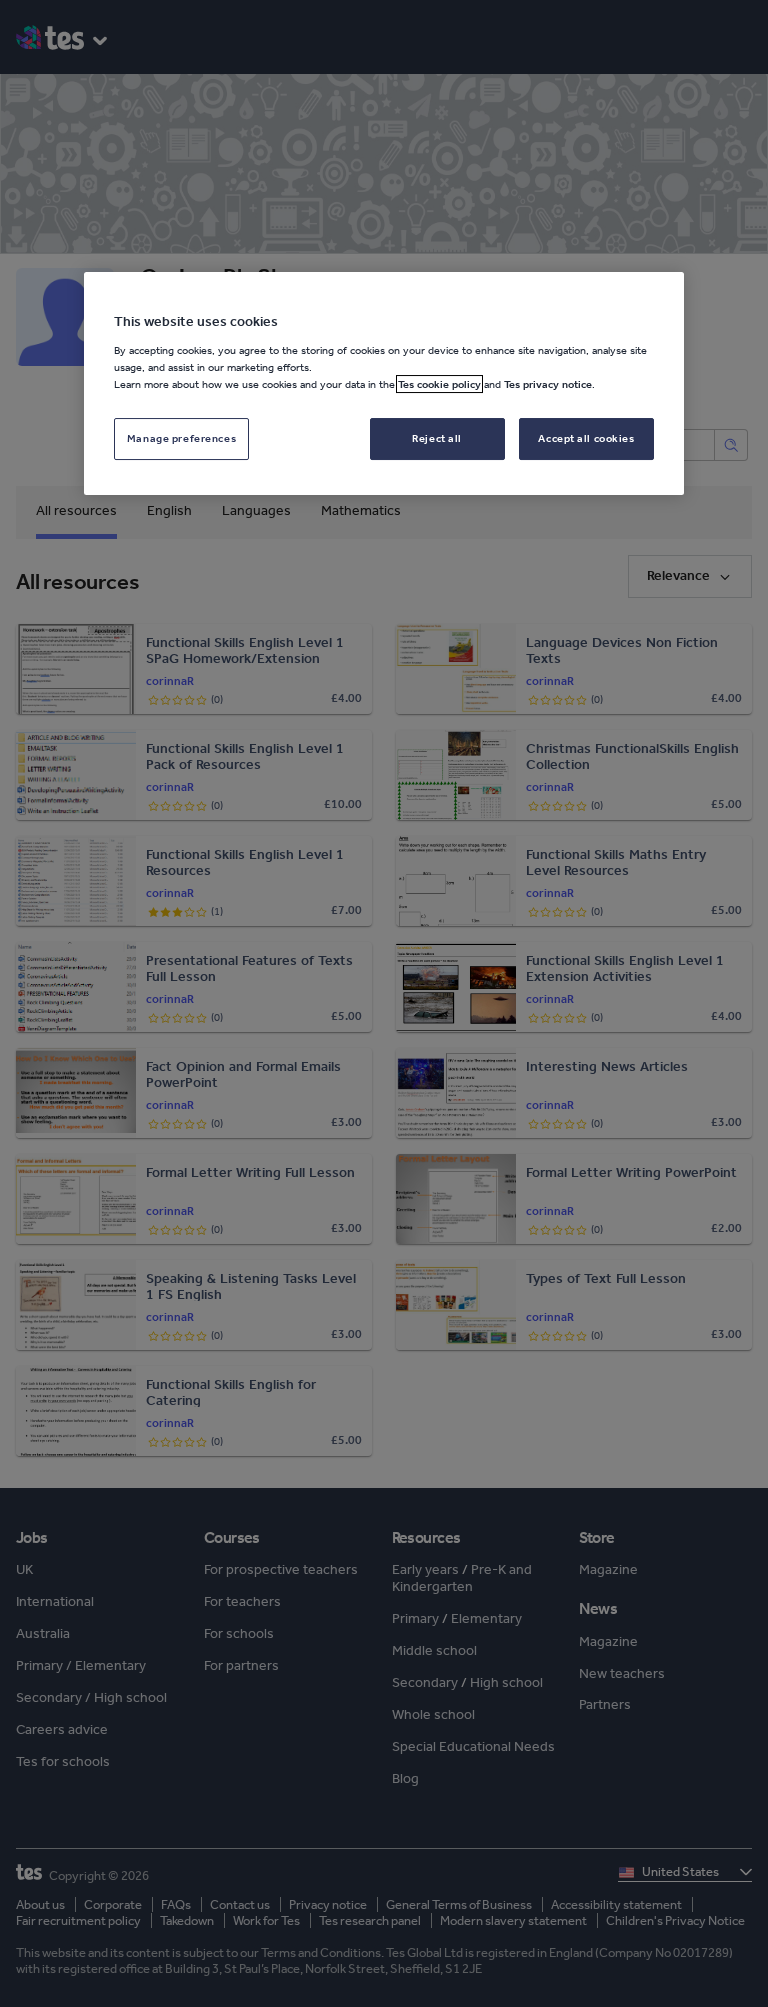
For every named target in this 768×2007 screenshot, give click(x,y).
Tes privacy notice (548, 384)
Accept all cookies (586, 438)
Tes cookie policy (439, 384)
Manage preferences (181, 438)
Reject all (437, 438)
